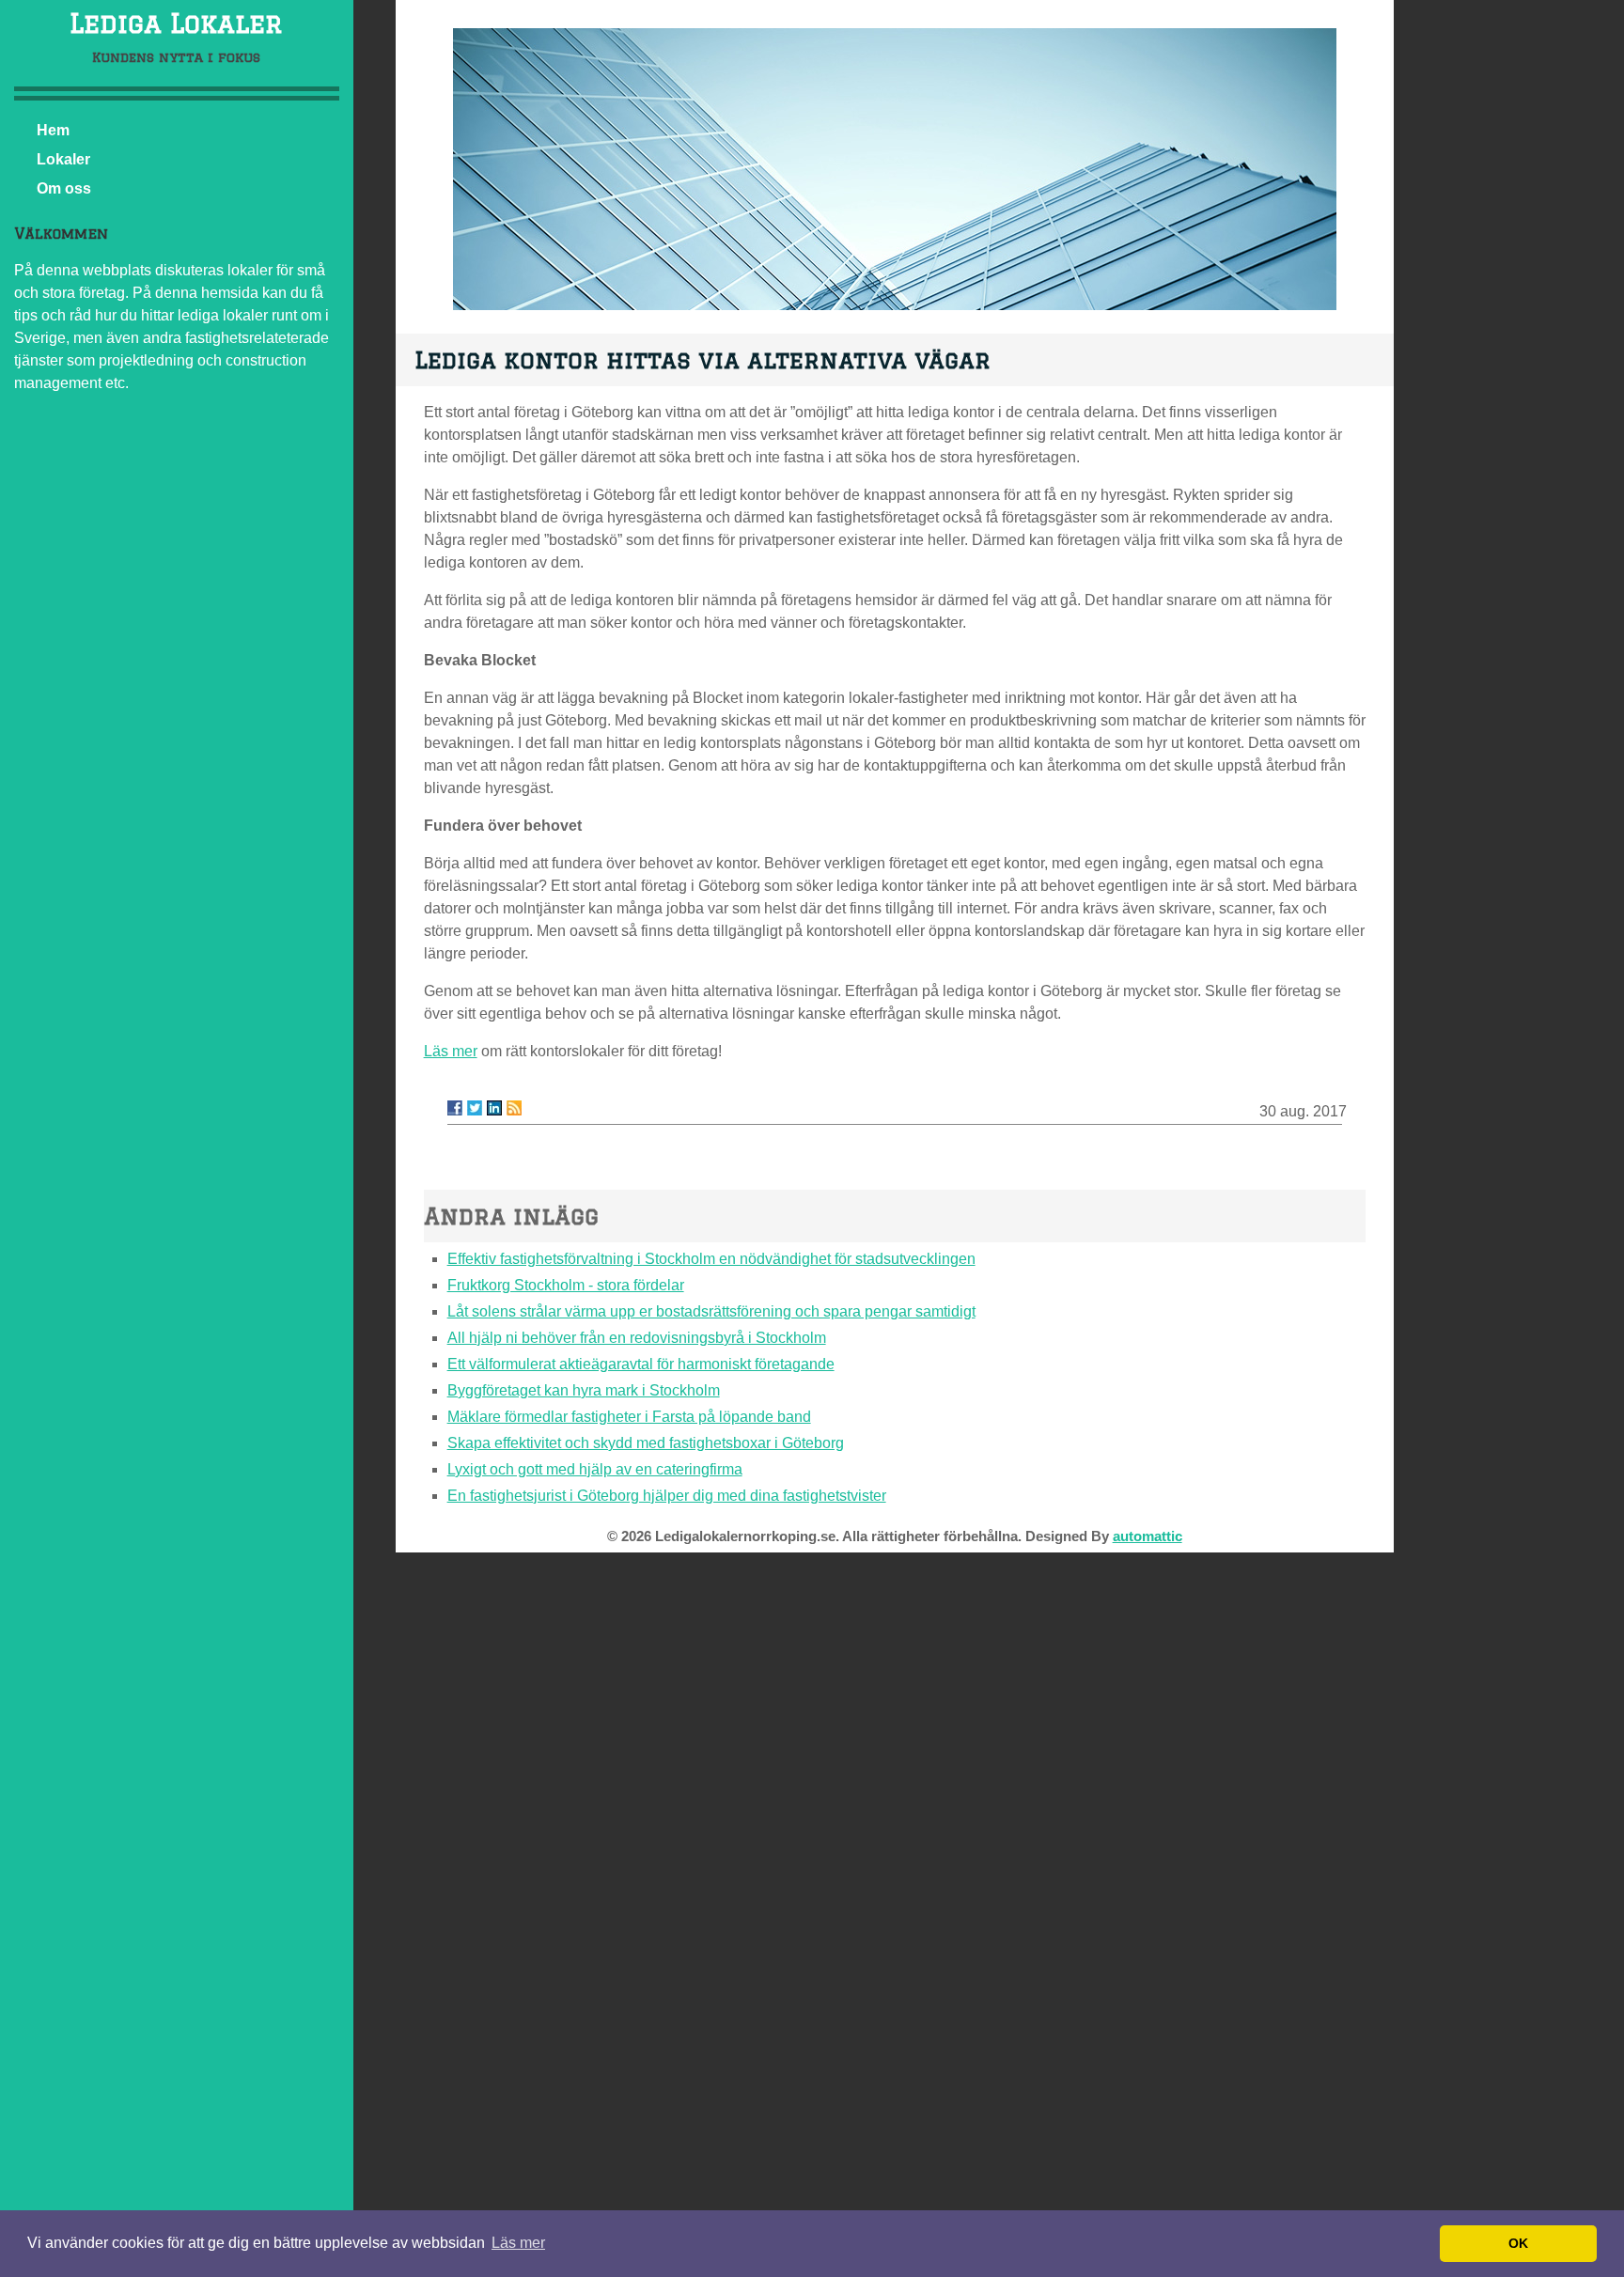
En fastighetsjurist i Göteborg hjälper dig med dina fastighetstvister (667, 1496)
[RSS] (514, 1108)
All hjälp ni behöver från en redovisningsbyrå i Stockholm (637, 1338)
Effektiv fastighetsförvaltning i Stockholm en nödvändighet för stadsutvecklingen (711, 1259)
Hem (53, 130)
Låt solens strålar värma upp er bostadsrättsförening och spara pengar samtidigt (711, 1311)
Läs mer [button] (518, 2243)
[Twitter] (475, 1108)
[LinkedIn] (494, 1108)
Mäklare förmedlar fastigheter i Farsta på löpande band (629, 1417)
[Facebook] (455, 1108)
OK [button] (1518, 2243)
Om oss (64, 188)
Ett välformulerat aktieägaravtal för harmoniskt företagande (641, 1364)
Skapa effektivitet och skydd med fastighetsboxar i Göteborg (646, 1443)
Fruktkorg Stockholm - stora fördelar (566, 1285)
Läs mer (451, 1051)
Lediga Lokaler (176, 23)
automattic (1148, 1536)
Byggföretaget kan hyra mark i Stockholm (584, 1390)
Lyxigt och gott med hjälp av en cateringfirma (595, 1469)
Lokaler (63, 159)
